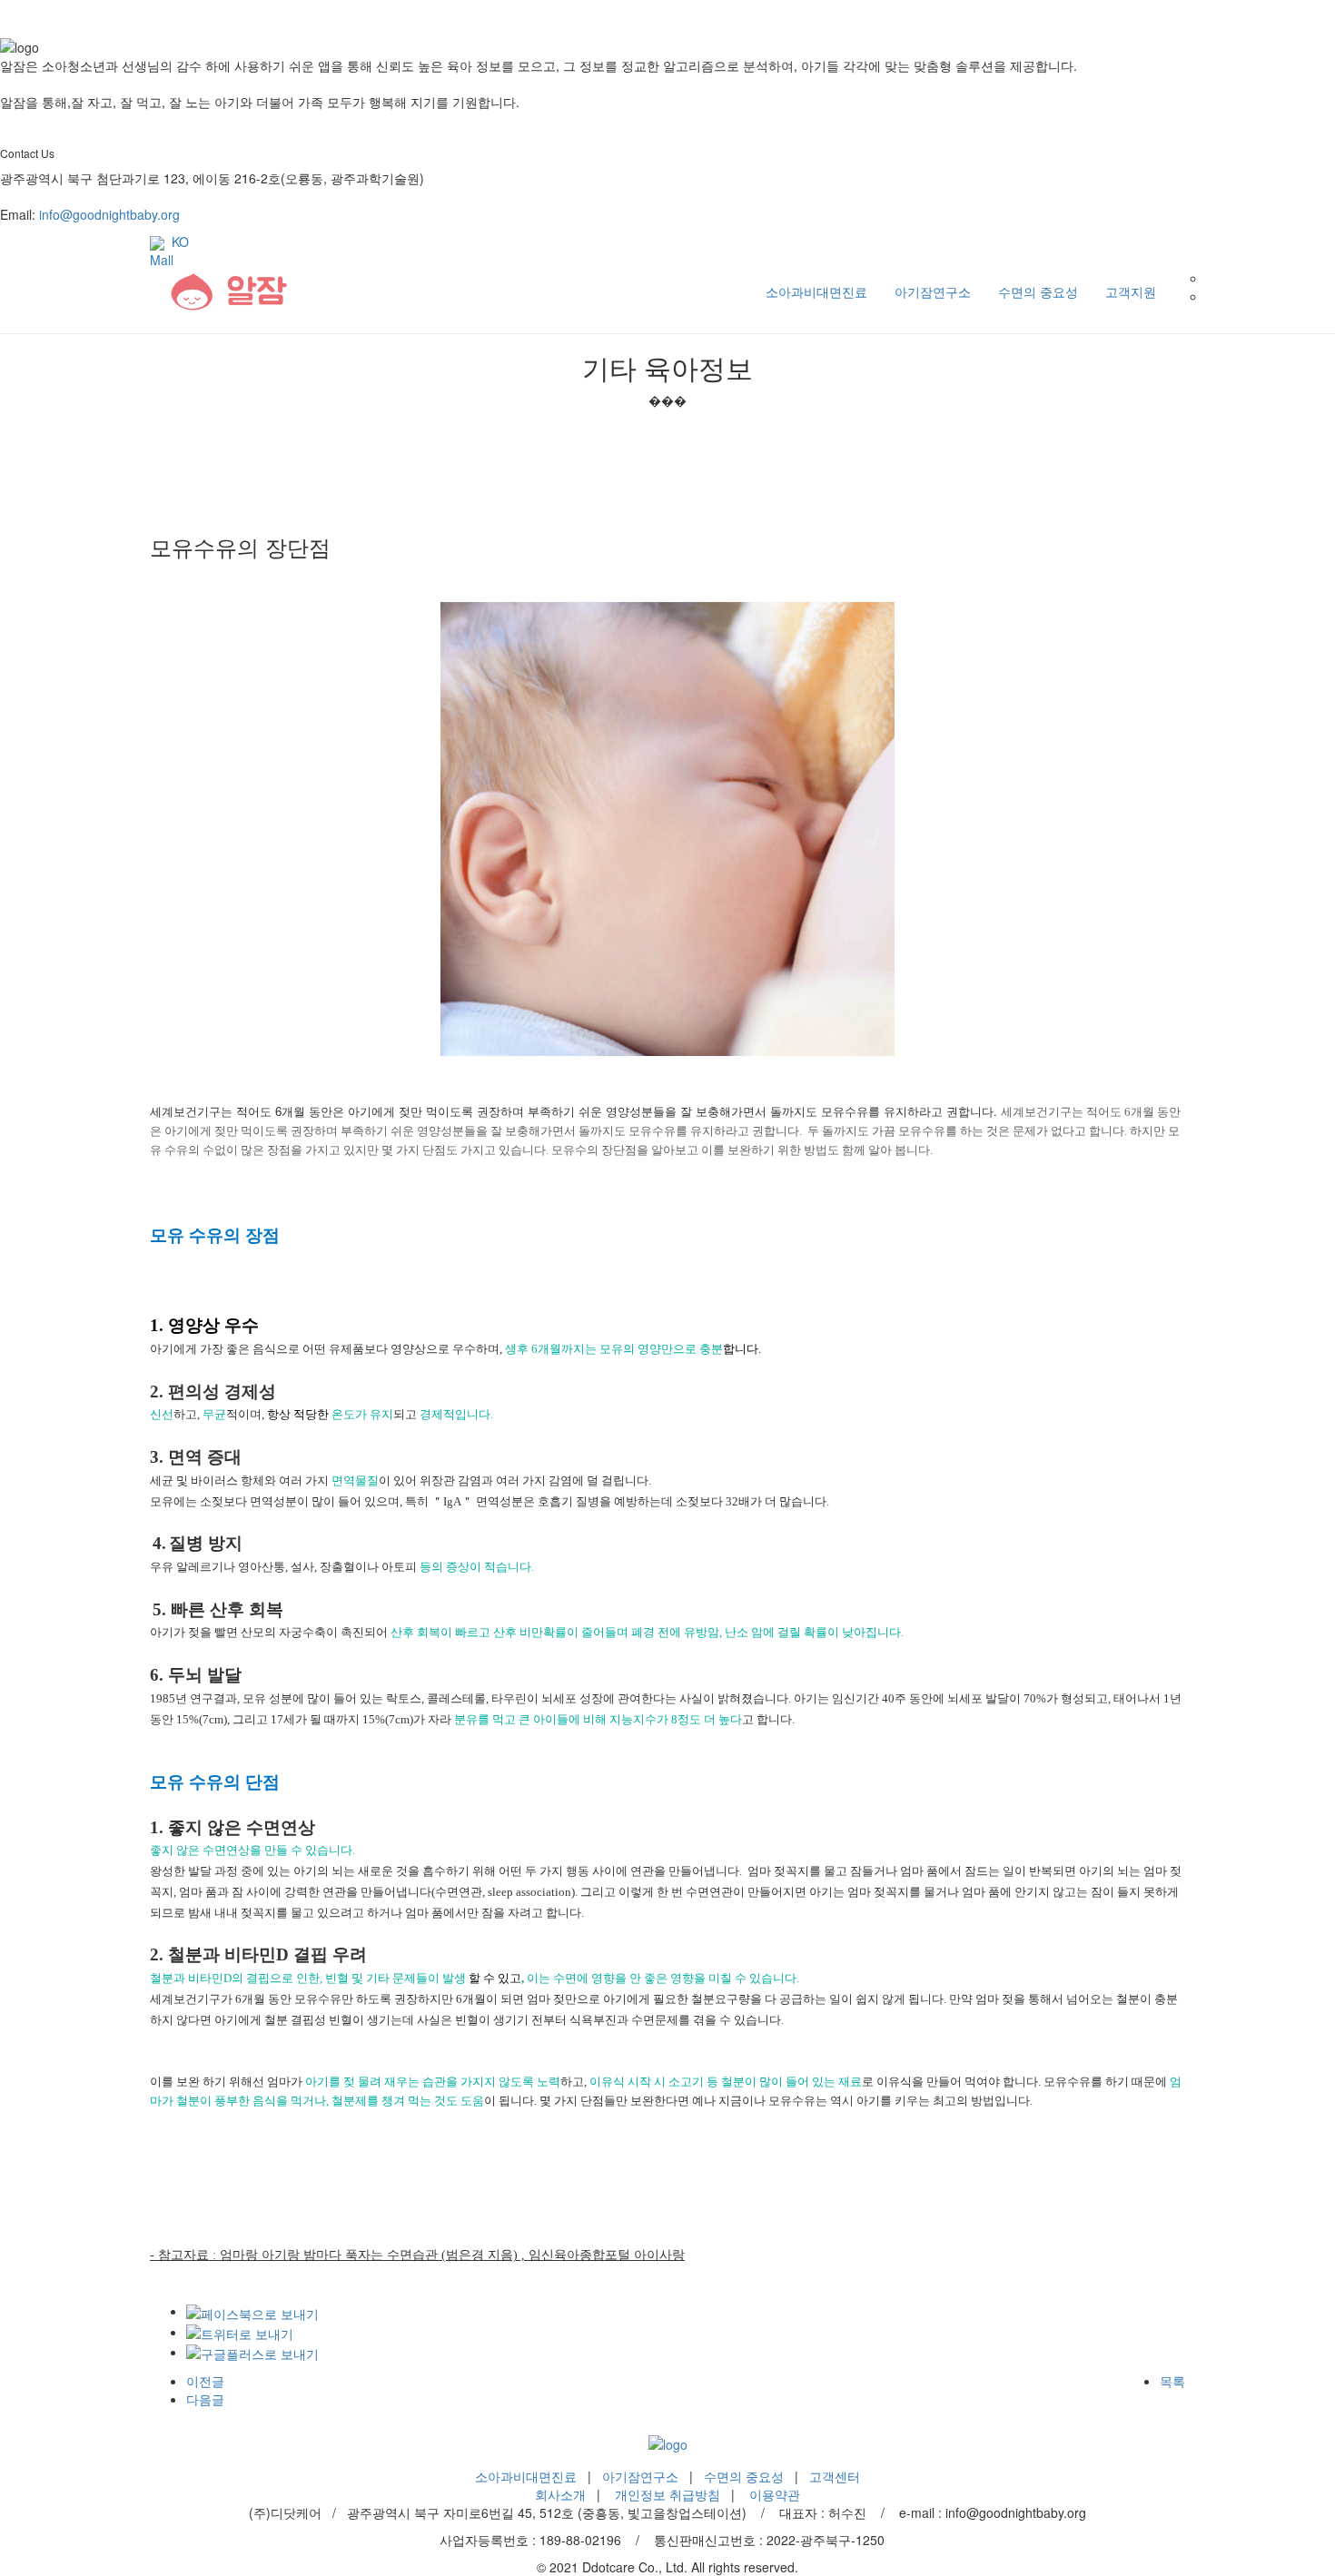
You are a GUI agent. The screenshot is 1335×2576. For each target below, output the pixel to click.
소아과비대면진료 (816, 291)
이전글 (205, 2381)
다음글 (205, 2399)
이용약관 (775, 2494)
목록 (1172, 2381)
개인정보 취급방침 (667, 2494)
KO (177, 242)
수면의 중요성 (1038, 291)
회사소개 (560, 2494)
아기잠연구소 (933, 291)
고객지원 (1131, 291)
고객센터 (835, 2476)
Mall (162, 260)
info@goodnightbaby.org (109, 214)
